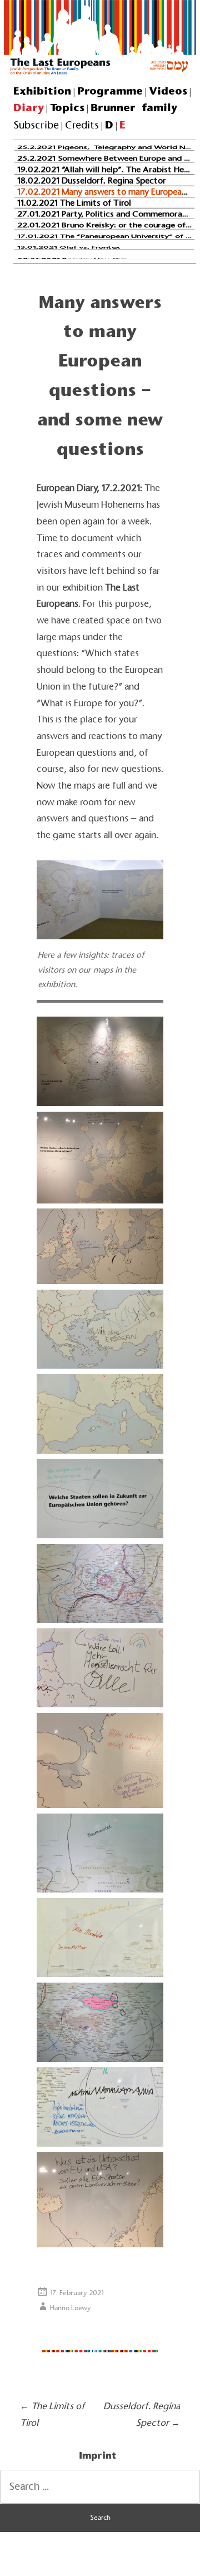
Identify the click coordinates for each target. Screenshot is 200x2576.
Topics (67, 107)
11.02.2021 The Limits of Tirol (74, 202)
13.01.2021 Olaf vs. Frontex (69, 247)
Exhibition (42, 91)
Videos (168, 91)
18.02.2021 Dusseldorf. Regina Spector (92, 180)
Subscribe (36, 125)
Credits (82, 125)
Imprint (98, 2455)
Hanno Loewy (71, 2308)
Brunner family (134, 107)
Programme (110, 91)
